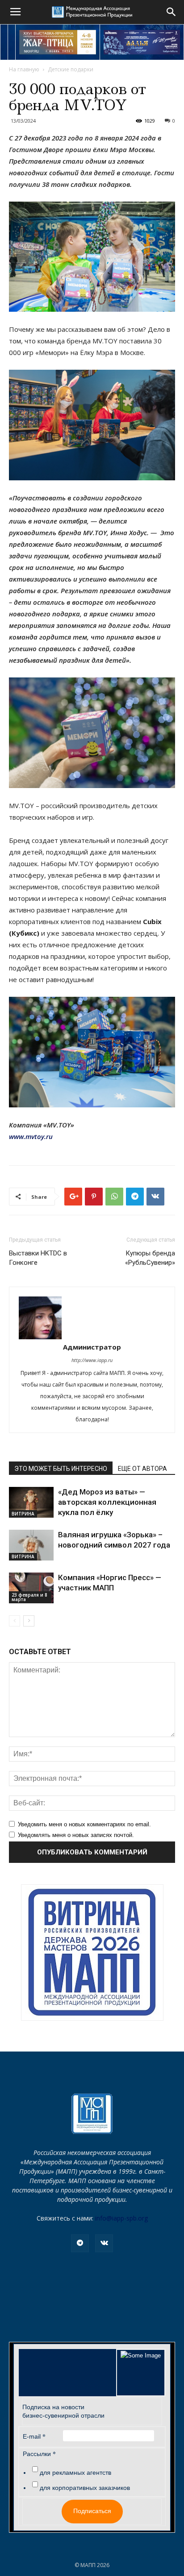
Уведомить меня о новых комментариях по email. (84, 1824)
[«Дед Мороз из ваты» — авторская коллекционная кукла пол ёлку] (31, 1502)
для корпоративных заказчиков (85, 2488)
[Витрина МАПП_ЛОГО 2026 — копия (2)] (92, 1953)
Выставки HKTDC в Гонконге (38, 1258)
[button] (171, 12)
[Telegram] (80, 2243)
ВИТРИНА (23, 1514)
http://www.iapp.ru (92, 1360)
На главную (24, 69)
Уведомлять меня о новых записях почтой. (76, 1835)
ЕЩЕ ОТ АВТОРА (142, 1469)
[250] (58, 42)
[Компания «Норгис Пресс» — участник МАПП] (31, 1588)
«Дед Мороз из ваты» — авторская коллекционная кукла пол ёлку (107, 1502)
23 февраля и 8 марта (29, 1597)
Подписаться (92, 2511)
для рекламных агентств (75, 2473)
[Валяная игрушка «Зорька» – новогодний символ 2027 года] (31, 1545)
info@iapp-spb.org (121, 2218)
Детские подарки (71, 69)
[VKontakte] (104, 2243)
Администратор (92, 1347)
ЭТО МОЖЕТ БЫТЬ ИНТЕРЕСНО (61, 1469)
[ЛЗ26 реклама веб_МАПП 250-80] (142, 42)
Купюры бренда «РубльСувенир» (150, 1258)
